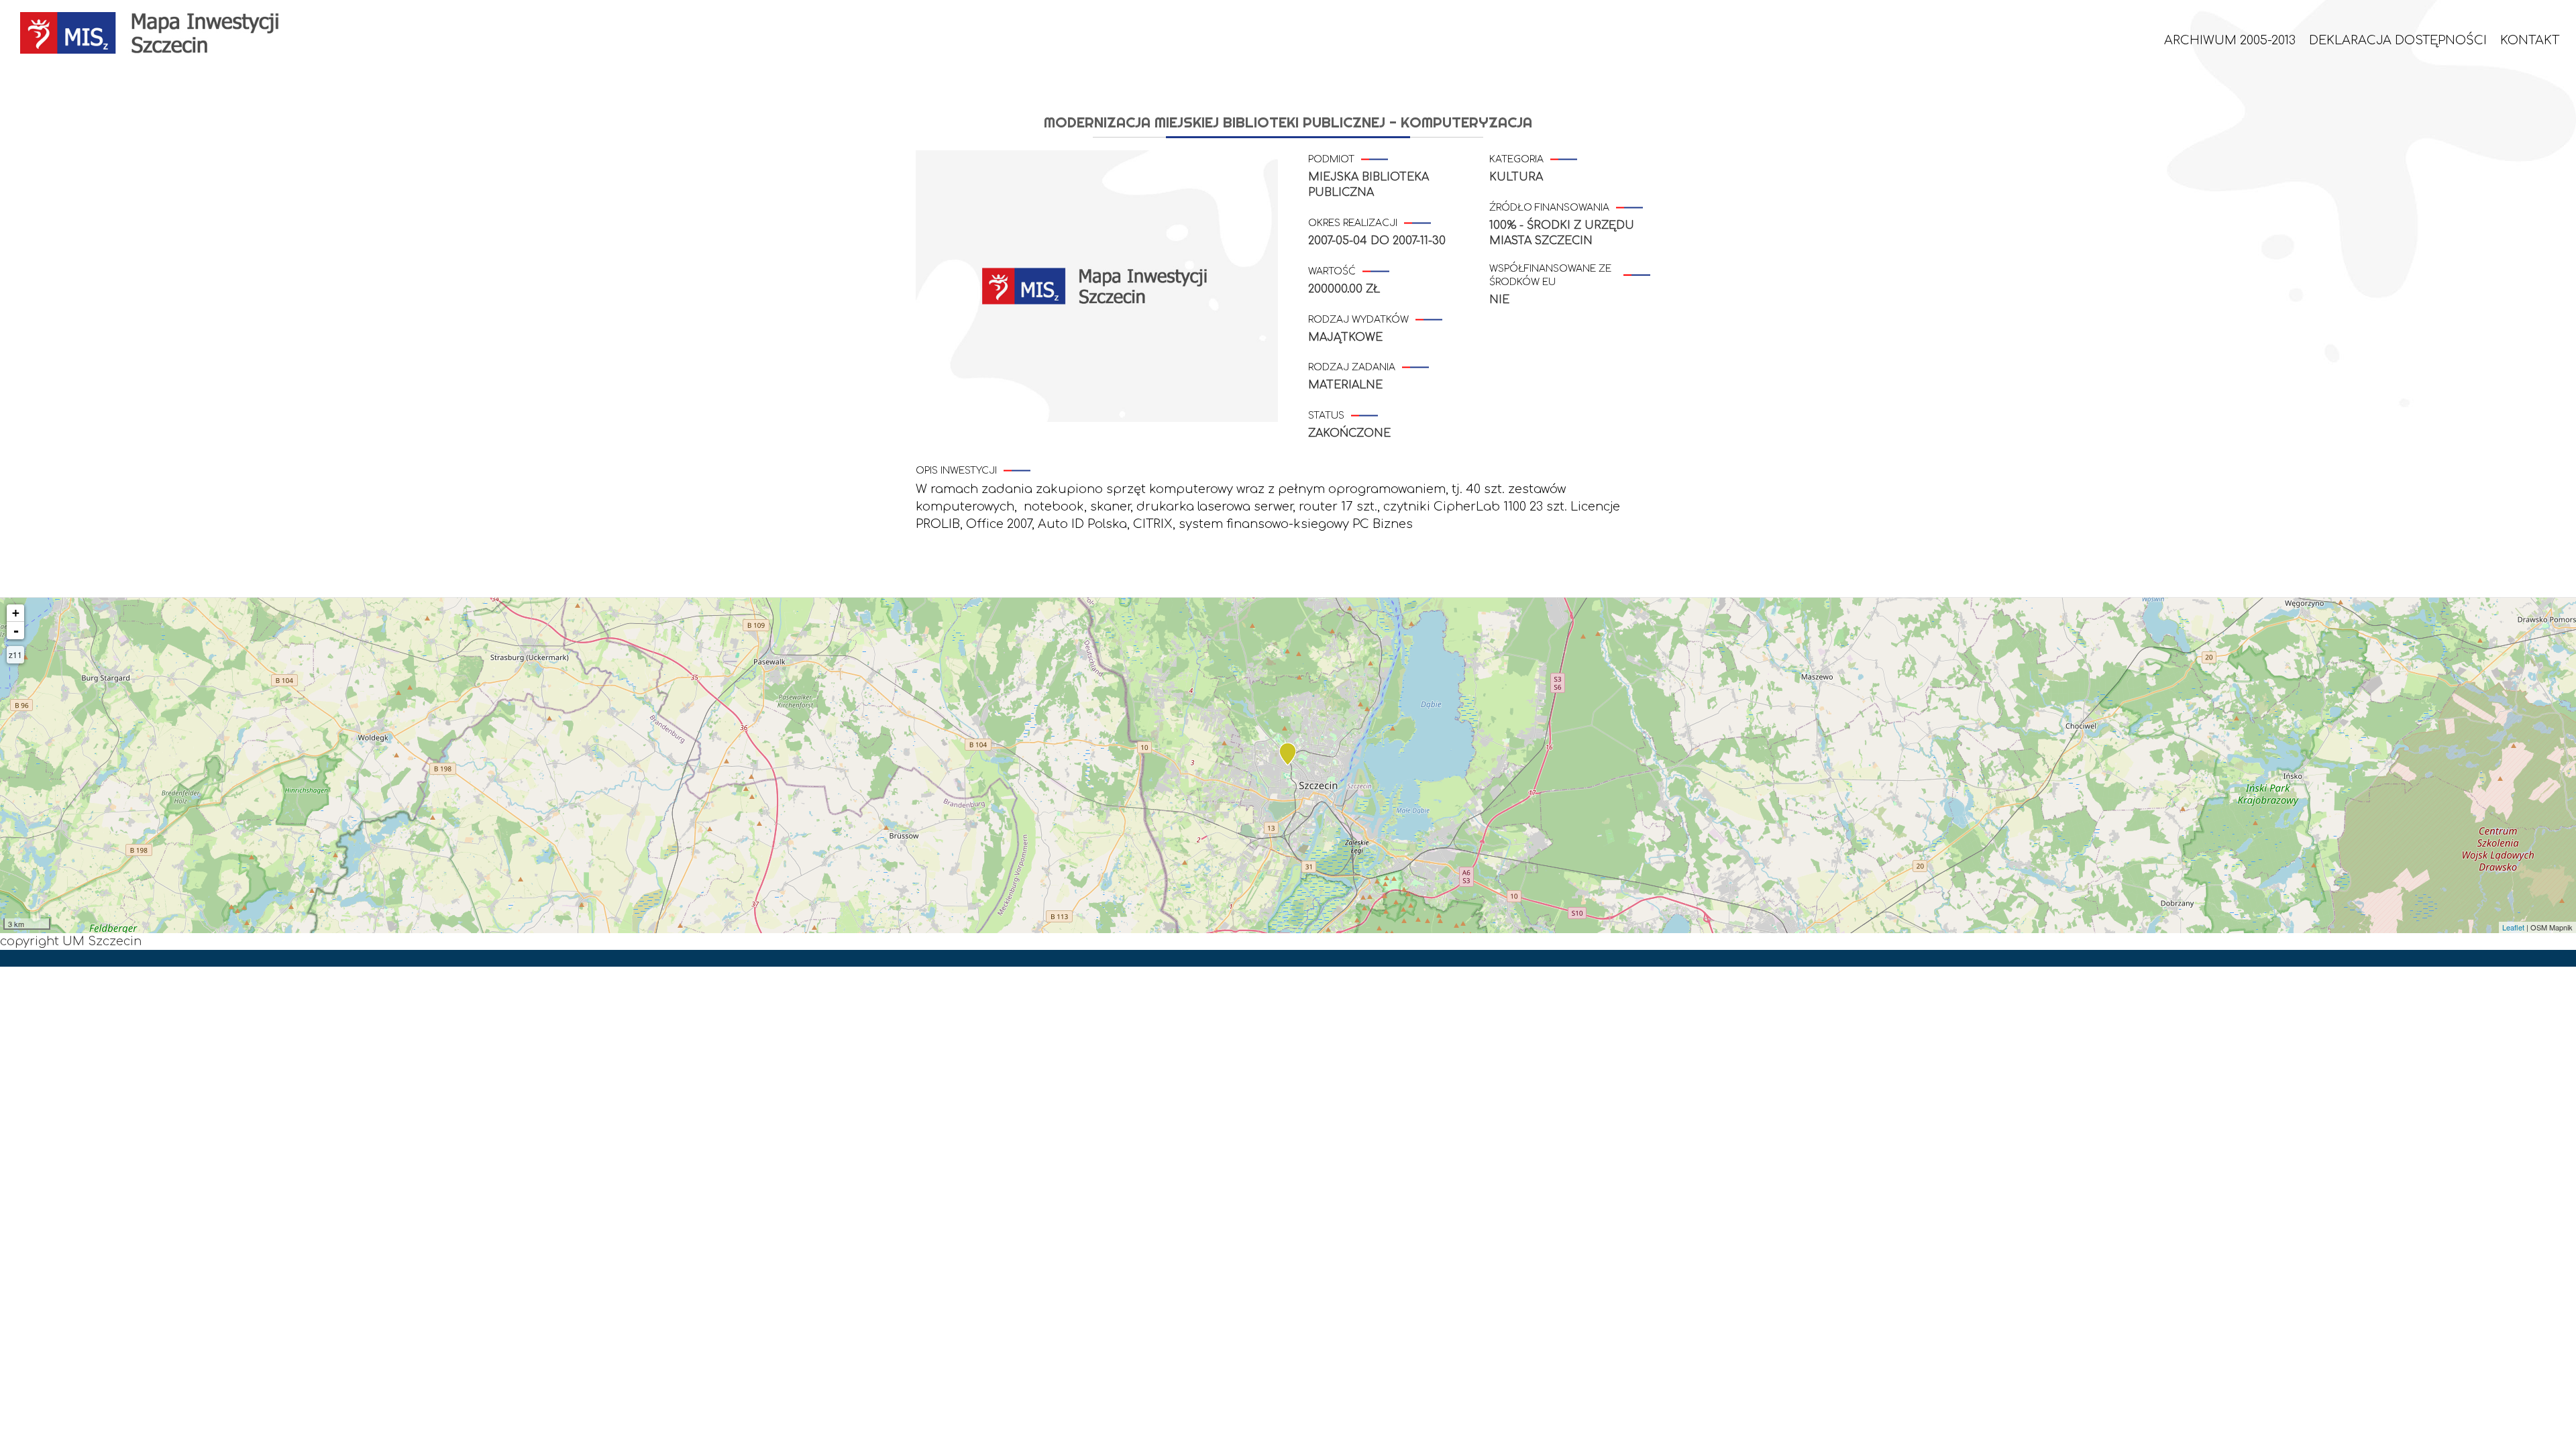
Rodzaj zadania (1352, 367)
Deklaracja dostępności (2398, 40)
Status (1326, 416)
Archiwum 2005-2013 (2230, 40)
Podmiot (1331, 159)
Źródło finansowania (1549, 208)
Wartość (1332, 271)
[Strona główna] (157, 33)
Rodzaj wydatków (1358, 320)
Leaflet (2513, 927)
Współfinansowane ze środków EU (1550, 275)
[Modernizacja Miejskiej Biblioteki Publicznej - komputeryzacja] (1288, 754)
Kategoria (1516, 159)
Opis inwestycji (956, 471)
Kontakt (2530, 40)
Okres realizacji (1353, 223)
